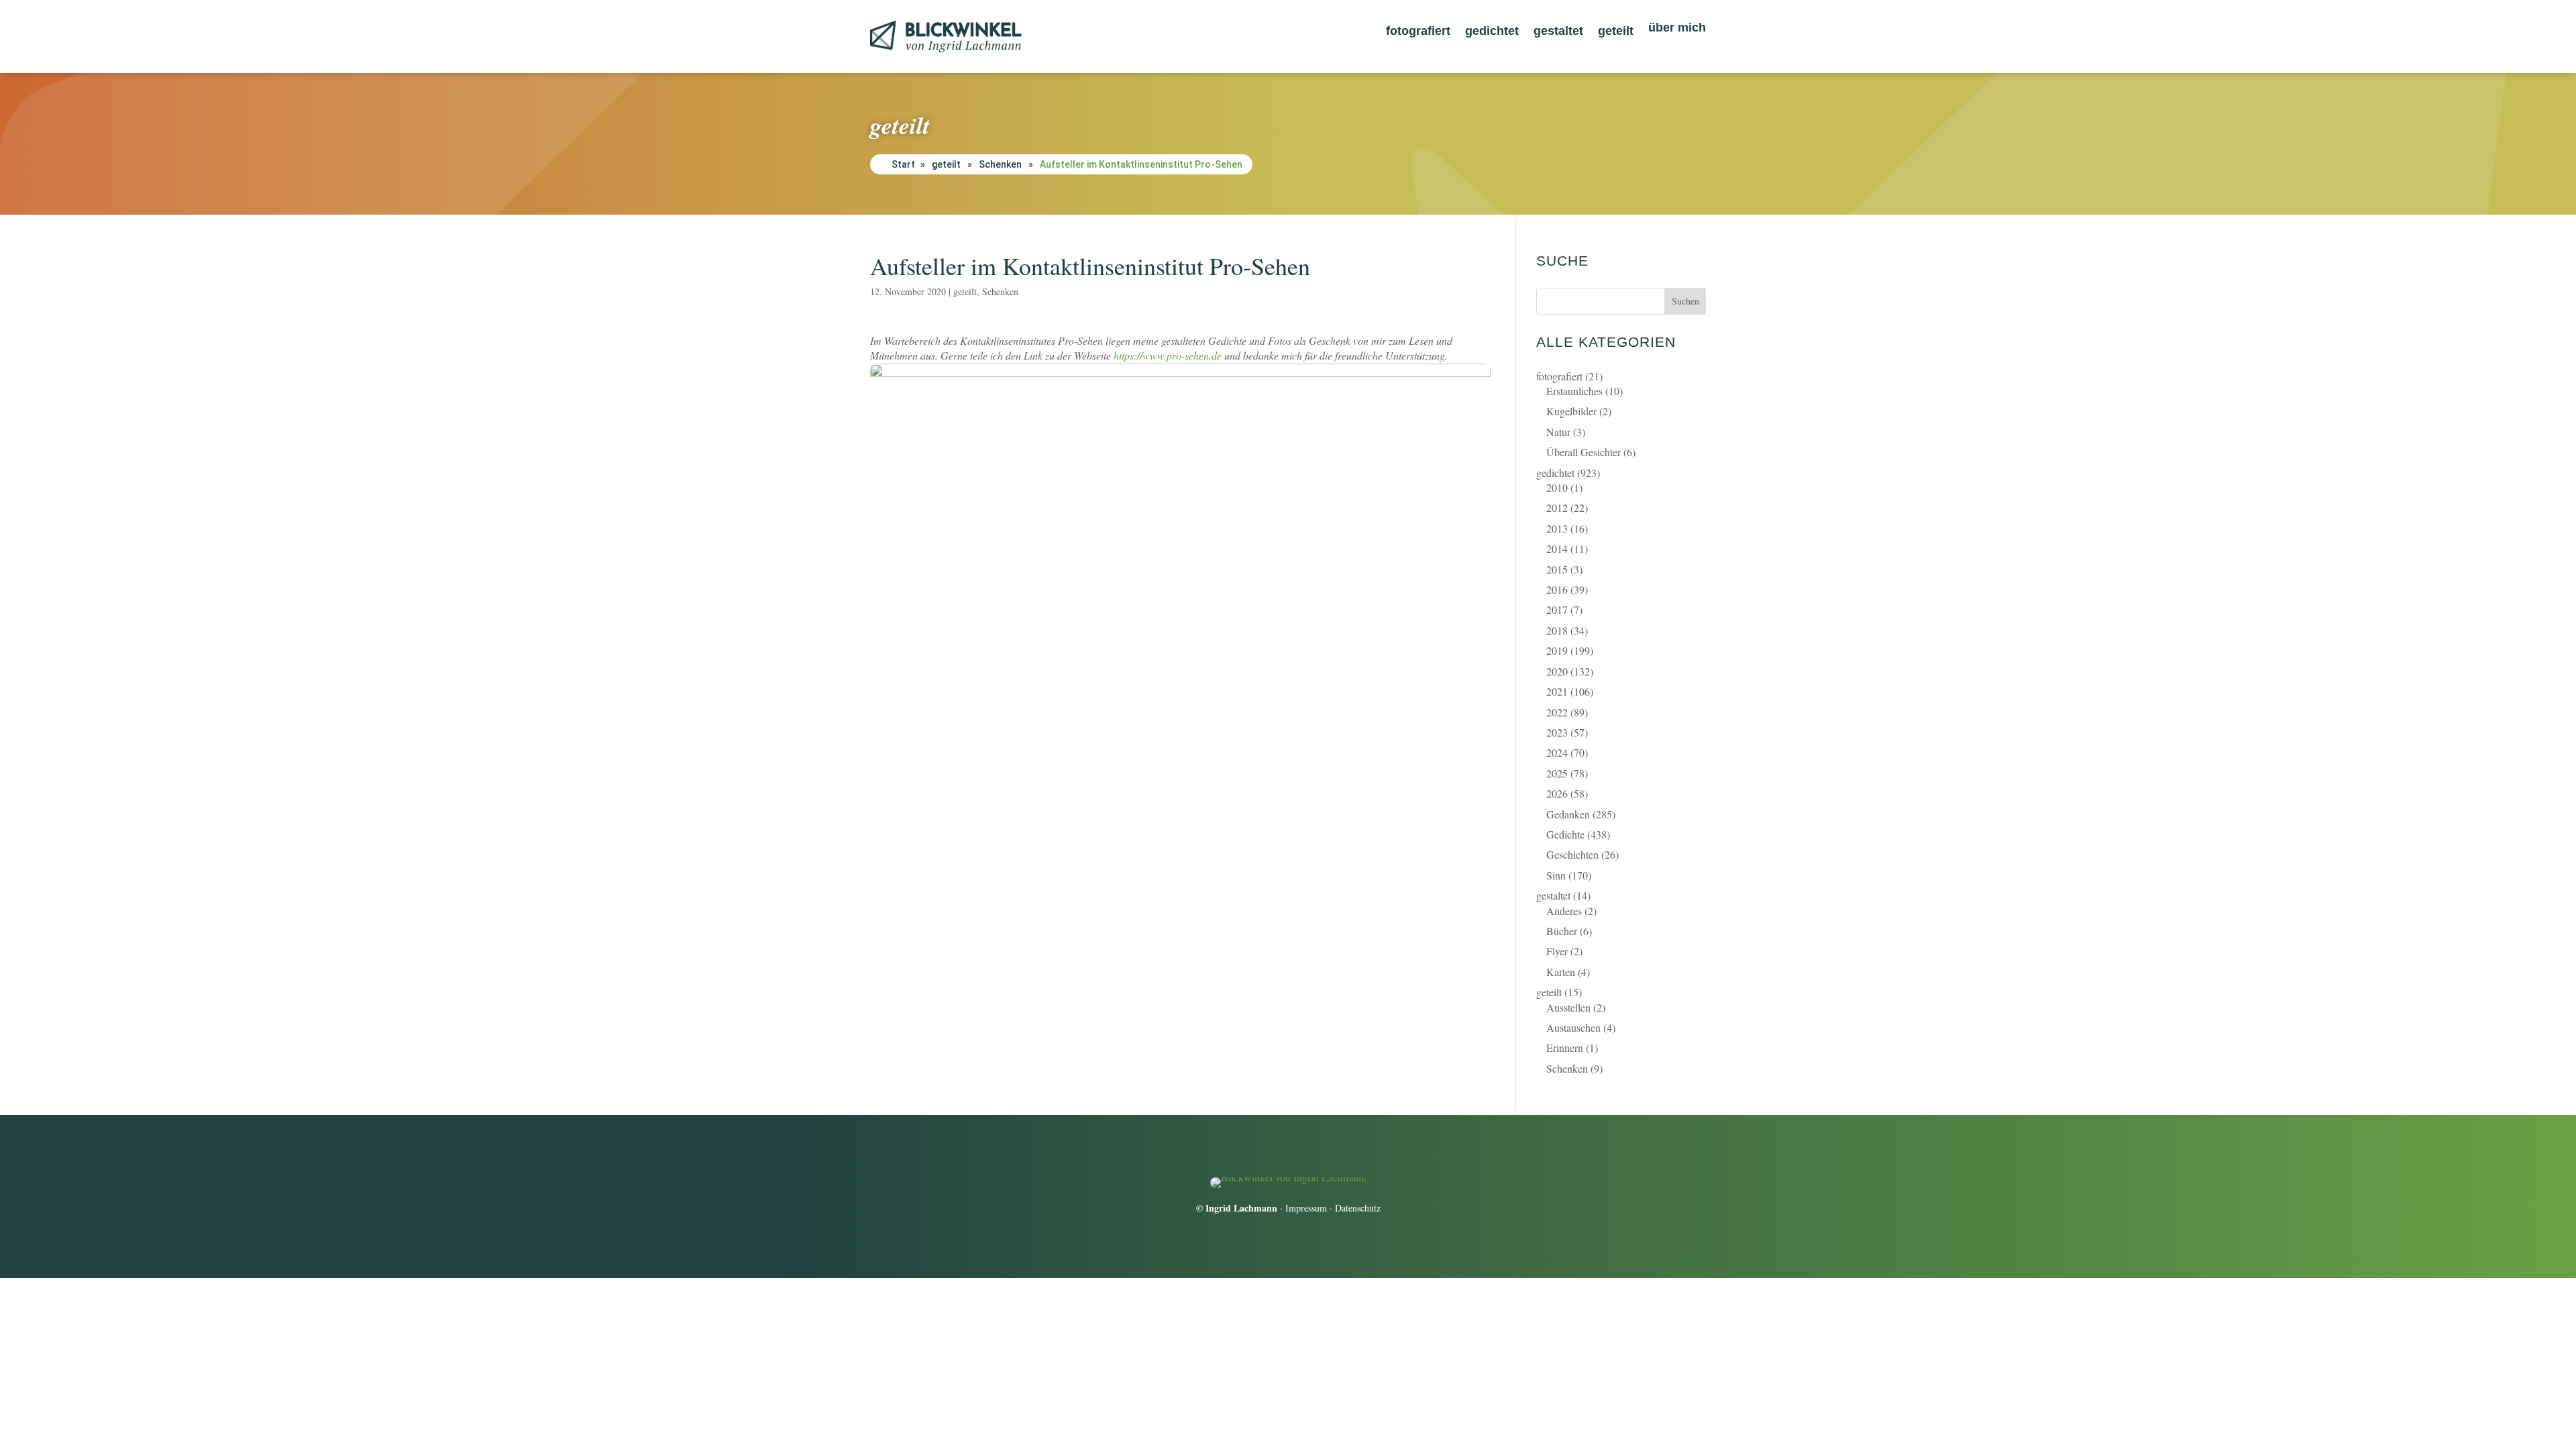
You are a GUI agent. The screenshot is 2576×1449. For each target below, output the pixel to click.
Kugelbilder (1571, 411)
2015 (1557, 569)
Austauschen (1573, 1027)
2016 (1557, 589)
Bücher (1562, 931)
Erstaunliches (1574, 391)
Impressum (1306, 1208)
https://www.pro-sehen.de (1168, 355)
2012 (1557, 507)
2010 (1557, 487)
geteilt (1616, 32)
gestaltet (1558, 32)
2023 (1557, 732)
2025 (1557, 773)
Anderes (1564, 911)
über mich (1677, 29)
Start (903, 164)
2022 (1557, 712)
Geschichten (1572, 854)
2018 (1557, 630)
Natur (1558, 432)
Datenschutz (1358, 1208)
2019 (1557, 650)
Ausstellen (1568, 1007)
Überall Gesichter (1584, 452)
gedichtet (1492, 32)
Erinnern (1565, 1048)
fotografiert (1418, 32)
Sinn (1556, 875)
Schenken (1000, 164)
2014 (1557, 548)
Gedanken (1568, 814)
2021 (1557, 691)
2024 (1557, 752)
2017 (1557, 609)
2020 (1557, 671)
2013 (1557, 528)
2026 (1557, 793)
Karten (1561, 972)
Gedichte (1565, 834)
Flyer (1557, 951)
